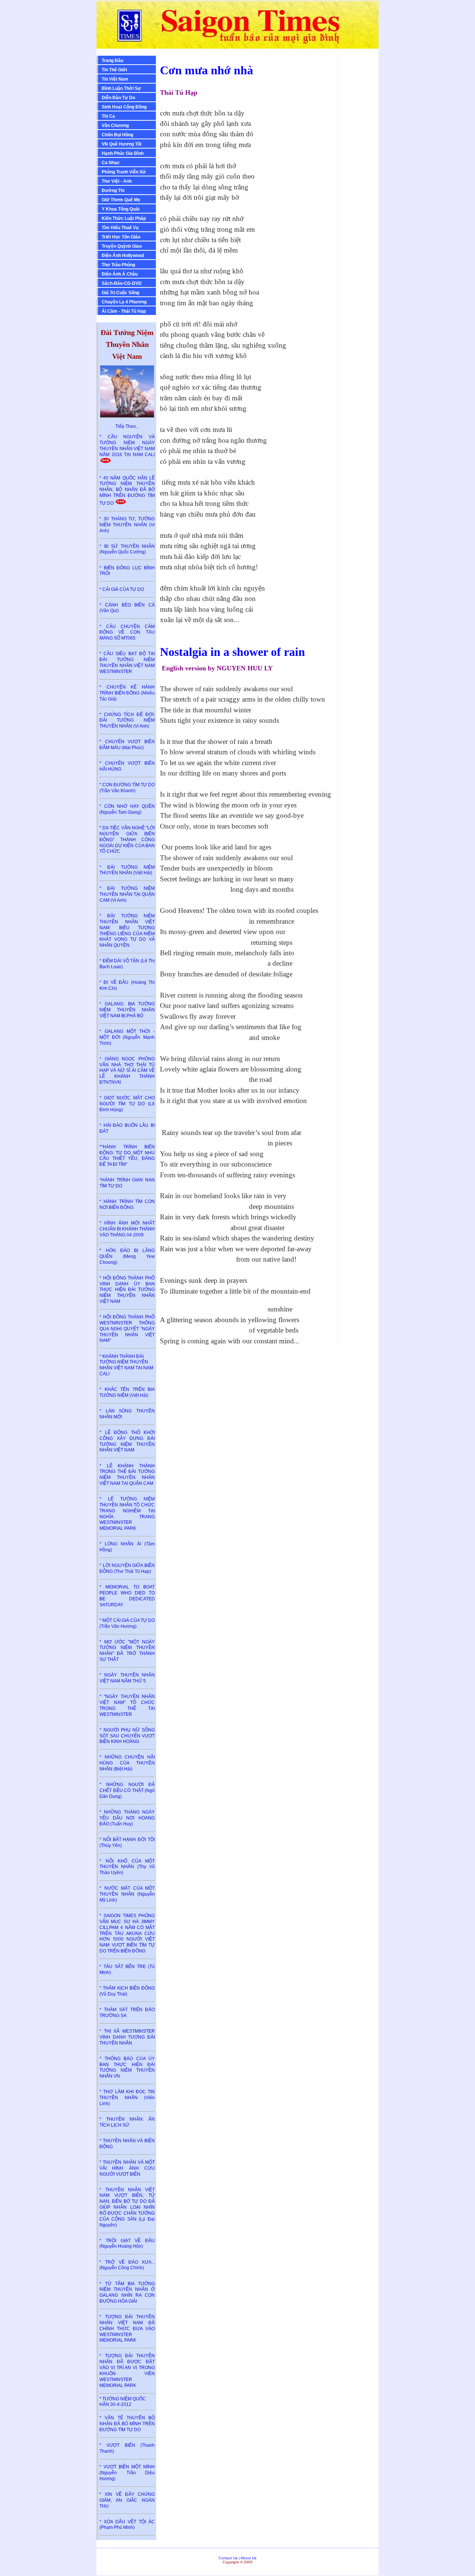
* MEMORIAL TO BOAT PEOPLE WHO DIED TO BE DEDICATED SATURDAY (127, 1596)
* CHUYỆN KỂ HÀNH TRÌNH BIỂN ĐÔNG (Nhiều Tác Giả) (127, 693)
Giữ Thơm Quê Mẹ (121, 200)
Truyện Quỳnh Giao (122, 246)
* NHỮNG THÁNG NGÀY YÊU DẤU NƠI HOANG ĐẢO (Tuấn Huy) (127, 1818)
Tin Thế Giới (114, 70)
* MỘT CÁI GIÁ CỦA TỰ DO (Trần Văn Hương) (127, 1623)
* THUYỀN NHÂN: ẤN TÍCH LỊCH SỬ (127, 2122)
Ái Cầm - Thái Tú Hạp (124, 311)
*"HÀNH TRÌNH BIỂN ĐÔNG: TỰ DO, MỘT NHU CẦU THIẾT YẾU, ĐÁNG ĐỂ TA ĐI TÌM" (127, 1156)
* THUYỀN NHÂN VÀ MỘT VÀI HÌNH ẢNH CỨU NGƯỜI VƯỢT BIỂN (127, 2168)
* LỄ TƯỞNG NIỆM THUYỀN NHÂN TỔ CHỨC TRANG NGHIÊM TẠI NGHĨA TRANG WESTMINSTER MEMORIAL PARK (127, 1514)
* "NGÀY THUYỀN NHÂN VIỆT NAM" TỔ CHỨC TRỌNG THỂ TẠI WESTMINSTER (127, 1705)
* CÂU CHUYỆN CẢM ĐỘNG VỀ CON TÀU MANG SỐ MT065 (127, 632)
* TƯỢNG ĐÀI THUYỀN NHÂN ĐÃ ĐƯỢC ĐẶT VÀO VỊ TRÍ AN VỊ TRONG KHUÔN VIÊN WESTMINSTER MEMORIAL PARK (127, 2370)
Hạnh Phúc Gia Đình (123, 153)
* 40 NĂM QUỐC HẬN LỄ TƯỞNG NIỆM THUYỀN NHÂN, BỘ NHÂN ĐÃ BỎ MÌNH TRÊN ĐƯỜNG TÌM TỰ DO (127, 491)
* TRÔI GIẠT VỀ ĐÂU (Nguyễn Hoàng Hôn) (127, 2244)
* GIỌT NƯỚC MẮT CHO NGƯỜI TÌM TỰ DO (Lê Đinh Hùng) (127, 1104)
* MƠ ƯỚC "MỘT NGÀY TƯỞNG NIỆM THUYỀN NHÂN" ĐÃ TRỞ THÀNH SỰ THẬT (127, 1651)
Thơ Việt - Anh (117, 181)
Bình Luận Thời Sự (121, 88)
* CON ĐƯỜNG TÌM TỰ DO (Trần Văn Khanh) (127, 788)
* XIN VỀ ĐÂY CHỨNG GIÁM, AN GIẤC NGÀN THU (127, 2500)
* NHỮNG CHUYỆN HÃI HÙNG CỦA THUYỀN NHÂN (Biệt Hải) (127, 1763)
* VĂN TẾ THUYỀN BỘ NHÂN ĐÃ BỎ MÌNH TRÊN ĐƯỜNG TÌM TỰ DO (127, 2424)
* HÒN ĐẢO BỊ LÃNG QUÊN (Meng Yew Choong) (127, 1256)
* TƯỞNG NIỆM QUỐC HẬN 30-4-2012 (123, 2402)
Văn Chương (115, 126)
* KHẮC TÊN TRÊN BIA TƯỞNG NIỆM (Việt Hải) (127, 1392)
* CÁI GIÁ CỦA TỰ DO (122, 589)
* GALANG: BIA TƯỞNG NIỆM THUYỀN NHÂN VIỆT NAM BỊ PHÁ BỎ (127, 1010)
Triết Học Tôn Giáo (121, 237)
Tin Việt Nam (115, 79)
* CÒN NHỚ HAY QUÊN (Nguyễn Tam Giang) (127, 809)
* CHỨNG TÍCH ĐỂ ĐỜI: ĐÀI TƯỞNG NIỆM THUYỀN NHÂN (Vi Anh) (127, 721)
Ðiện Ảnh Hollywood (123, 256)
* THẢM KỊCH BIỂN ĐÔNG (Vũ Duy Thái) (127, 1991)
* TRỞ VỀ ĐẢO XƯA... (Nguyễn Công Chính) (127, 2265)
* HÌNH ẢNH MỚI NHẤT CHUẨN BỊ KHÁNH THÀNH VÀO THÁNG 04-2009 (127, 1229)
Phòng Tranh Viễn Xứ (124, 172)
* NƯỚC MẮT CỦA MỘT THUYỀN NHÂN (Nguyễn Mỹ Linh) (127, 1894)
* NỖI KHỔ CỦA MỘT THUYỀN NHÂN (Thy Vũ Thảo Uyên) (127, 1867)
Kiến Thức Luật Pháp (124, 218)
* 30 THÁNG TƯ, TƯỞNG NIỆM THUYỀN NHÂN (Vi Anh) (127, 525)
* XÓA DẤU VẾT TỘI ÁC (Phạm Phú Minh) (127, 2525)
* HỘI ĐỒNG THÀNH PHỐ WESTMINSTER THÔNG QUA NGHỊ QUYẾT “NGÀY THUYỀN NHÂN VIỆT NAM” (127, 1329)
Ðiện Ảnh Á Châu (120, 274)
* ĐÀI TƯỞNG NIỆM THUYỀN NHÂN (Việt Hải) (127, 870)
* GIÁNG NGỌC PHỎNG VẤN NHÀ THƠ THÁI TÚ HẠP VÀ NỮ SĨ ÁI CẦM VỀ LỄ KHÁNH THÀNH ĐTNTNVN (127, 1071)
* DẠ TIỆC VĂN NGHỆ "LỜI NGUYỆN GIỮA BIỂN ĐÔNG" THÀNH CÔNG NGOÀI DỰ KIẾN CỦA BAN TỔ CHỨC (127, 840)
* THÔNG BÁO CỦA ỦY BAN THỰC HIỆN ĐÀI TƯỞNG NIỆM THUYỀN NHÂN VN (127, 2067)
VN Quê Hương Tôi (122, 144)
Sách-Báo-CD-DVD (122, 283)
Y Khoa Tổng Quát (121, 209)
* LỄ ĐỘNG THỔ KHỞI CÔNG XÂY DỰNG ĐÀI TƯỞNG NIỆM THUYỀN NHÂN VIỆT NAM (127, 1441)
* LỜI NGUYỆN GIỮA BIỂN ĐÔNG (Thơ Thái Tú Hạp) (127, 1568)
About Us (248, 2558)
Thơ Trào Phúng (118, 265)
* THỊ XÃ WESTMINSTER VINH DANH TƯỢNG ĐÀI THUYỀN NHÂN (127, 2037)
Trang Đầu (112, 61)
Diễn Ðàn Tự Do (118, 98)
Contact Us (228, 2558)
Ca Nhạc (111, 163)
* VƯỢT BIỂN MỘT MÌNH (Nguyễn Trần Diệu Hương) (127, 2473)
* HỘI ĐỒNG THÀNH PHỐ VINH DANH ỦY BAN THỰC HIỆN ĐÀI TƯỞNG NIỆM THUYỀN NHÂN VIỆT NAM (127, 1290)
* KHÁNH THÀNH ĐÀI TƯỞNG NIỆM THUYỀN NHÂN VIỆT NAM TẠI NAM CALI (126, 1365)
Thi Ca (108, 116)
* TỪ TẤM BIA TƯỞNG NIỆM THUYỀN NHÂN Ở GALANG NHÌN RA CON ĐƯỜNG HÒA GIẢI (127, 2292)
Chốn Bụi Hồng (117, 135)
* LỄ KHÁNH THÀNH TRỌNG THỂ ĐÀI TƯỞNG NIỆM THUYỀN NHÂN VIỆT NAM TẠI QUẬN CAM (127, 1475)
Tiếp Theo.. (127, 426)
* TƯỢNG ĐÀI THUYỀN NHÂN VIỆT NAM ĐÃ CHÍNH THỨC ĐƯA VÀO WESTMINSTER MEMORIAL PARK (127, 2328)
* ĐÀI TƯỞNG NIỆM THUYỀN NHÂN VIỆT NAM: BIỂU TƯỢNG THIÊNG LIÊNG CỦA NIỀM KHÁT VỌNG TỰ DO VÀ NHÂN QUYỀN (127, 931)
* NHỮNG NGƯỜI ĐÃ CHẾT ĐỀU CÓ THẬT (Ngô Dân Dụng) (127, 1790)
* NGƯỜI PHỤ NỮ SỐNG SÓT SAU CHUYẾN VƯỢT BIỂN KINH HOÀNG (127, 1736)
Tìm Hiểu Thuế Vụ (120, 228)
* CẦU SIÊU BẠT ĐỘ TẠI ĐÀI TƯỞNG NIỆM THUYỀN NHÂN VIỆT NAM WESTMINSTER (127, 662)
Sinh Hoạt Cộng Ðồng (124, 107)
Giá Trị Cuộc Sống (120, 293)
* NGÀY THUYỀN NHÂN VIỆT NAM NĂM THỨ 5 (127, 1678)
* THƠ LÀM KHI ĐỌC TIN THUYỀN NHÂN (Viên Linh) (127, 2098)
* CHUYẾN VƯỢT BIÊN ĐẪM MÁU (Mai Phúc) (127, 745)
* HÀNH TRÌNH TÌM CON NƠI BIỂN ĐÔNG (127, 1204)
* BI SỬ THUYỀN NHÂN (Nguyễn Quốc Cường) (127, 549)
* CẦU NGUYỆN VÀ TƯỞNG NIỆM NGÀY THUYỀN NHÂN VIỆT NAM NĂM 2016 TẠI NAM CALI (127, 445)
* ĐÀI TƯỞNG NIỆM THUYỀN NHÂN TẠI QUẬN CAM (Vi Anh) (127, 894)
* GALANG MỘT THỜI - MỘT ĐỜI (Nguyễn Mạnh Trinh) (127, 1037)
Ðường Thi (113, 191)
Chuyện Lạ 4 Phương (124, 302)
